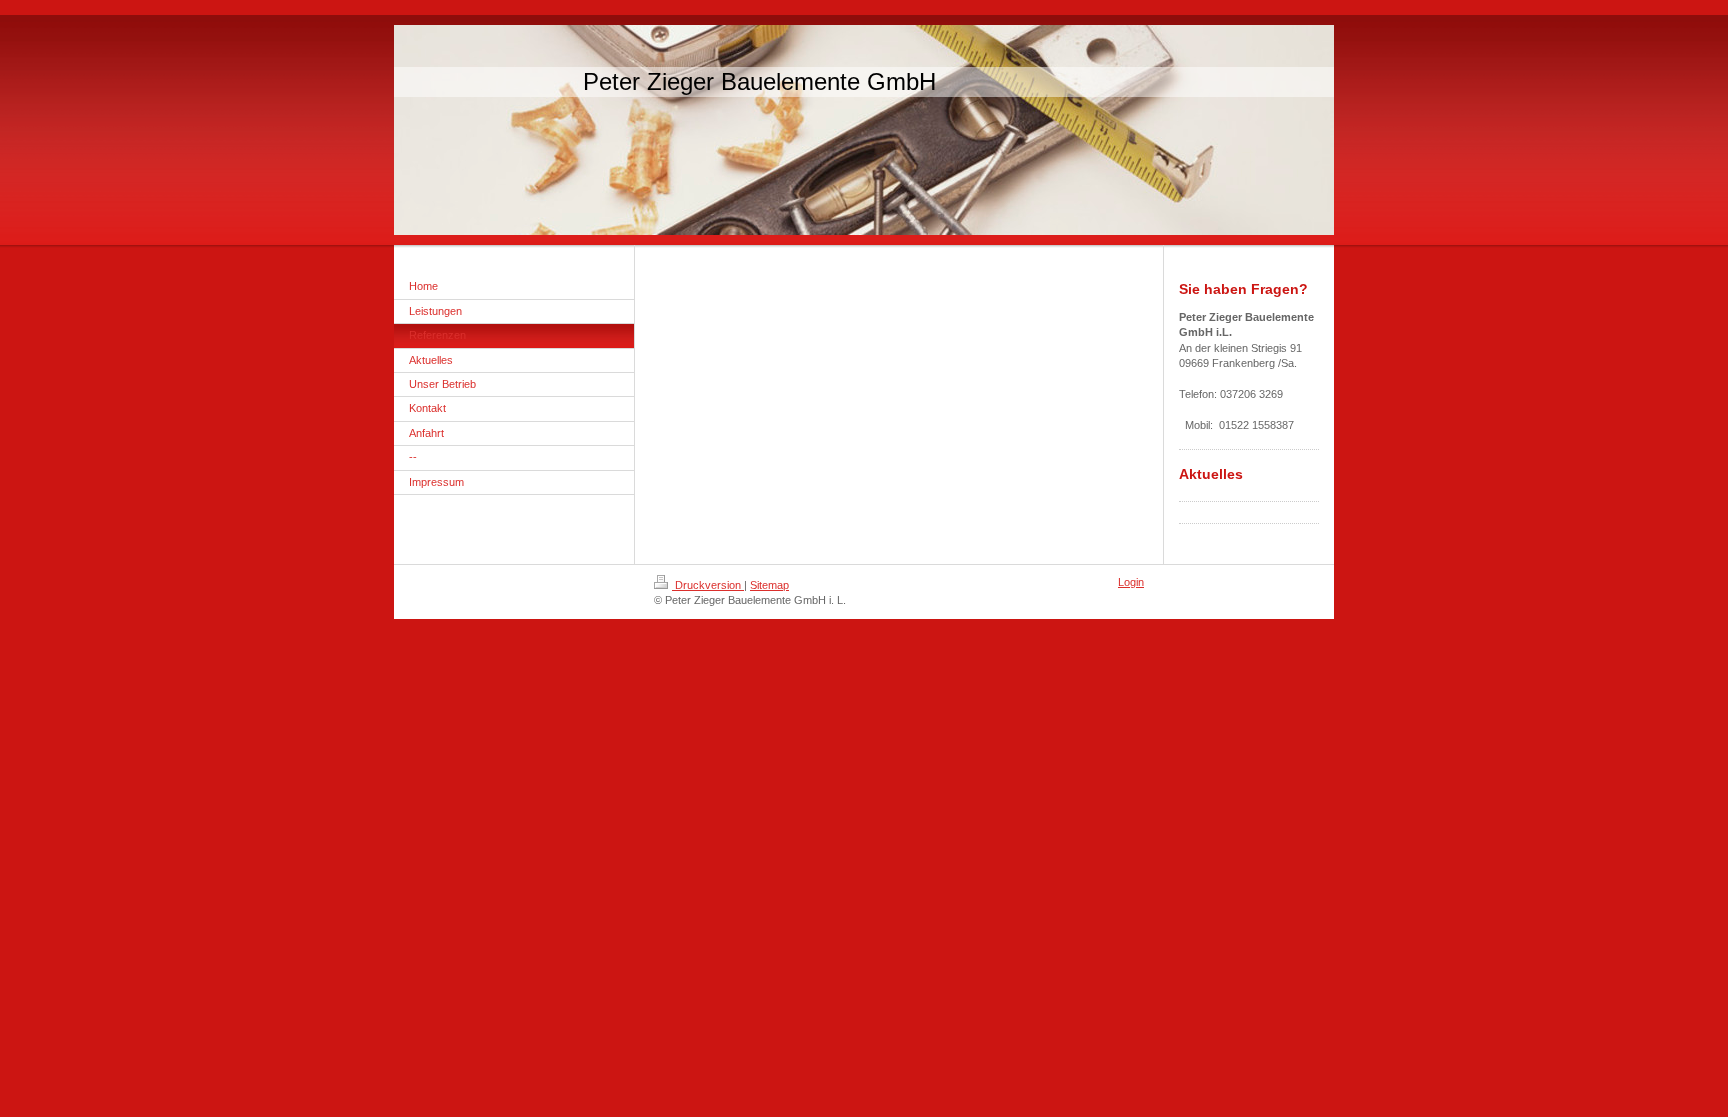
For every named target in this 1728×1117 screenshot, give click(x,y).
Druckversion (708, 585)
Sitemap (769, 585)
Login (1131, 582)
